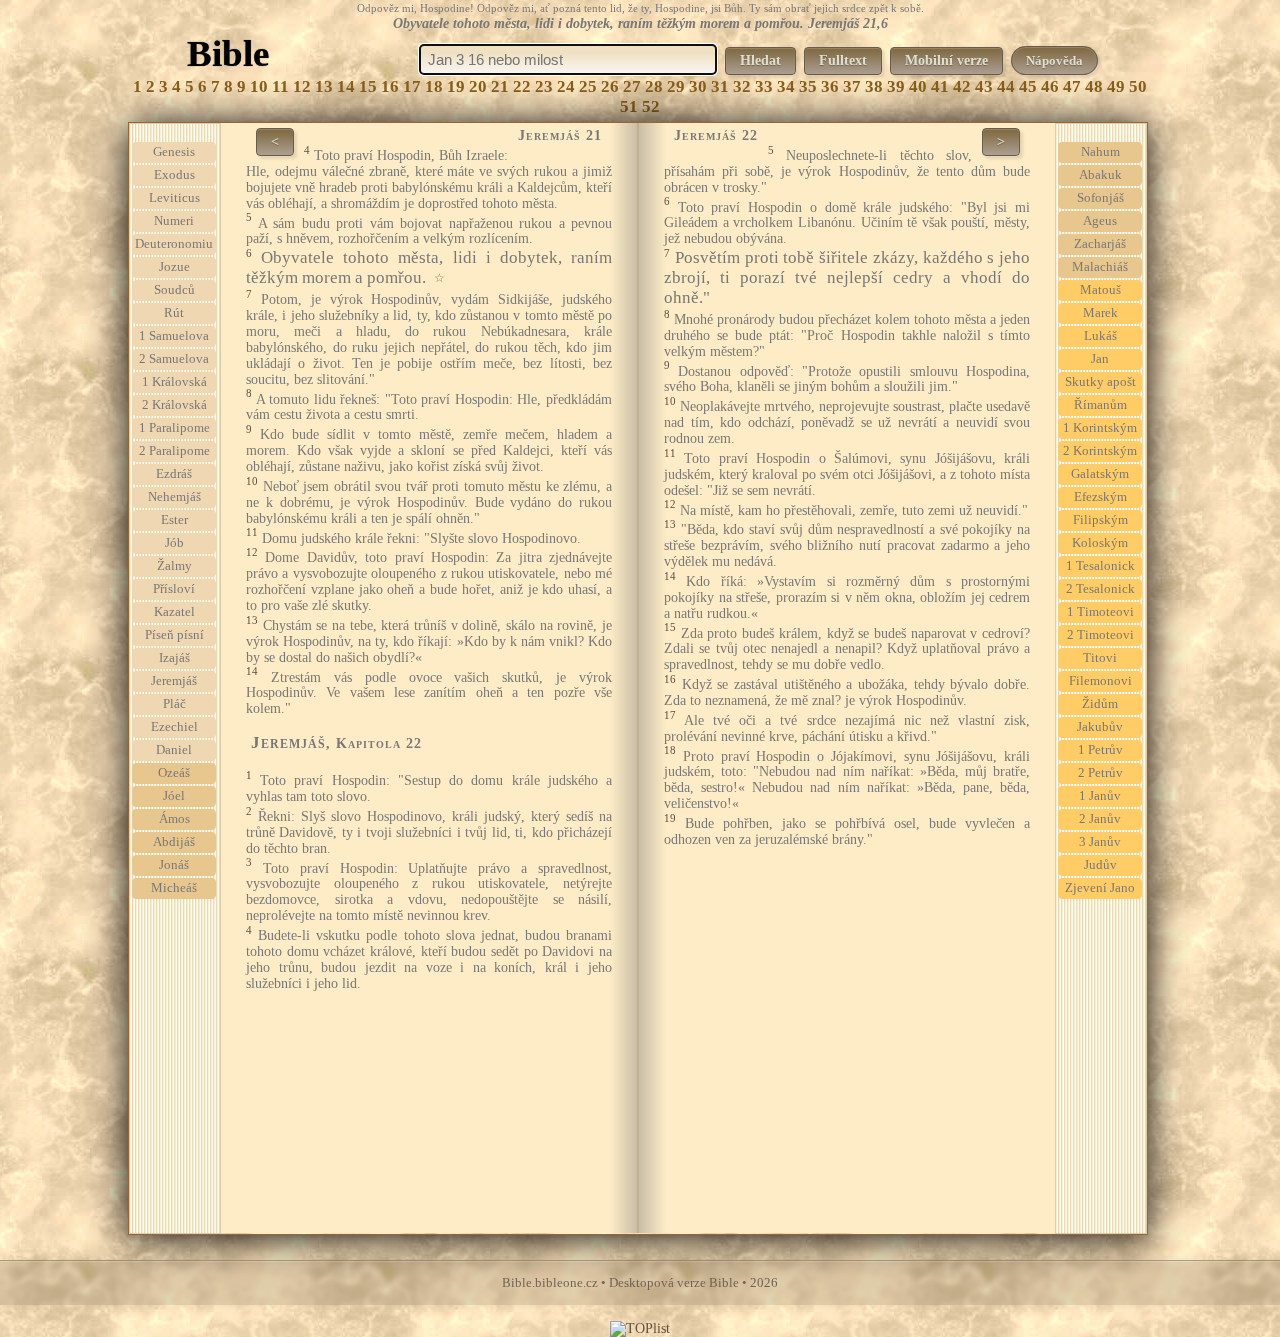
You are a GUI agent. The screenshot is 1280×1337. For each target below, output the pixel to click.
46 (1050, 86)
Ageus (1100, 221)
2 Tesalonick (1100, 589)
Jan (1100, 359)
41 (940, 86)
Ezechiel (174, 727)
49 (1116, 86)
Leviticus (174, 198)
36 (830, 86)
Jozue (174, 267)
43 (984, 86)
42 (962, 86)
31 (720, 86)
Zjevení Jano (1100, 888)
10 (259, 86)
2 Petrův (1100, 773)
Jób (174, 543)
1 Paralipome (174, 428)
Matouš (1100, 290)
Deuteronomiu (174, 244)
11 (280, 86)
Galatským (1100, 474)
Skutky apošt (1100, 382)
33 (764, 86)
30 (698, 86)
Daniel (174, 750)
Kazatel (174, 612)
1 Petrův (1100, 750)
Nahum (1100, 152)
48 (1094, 86)
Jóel (174, 796)
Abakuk (1100, 175)
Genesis (174, 152)
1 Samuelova (174, 336)
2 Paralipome (174, 451)
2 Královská (174, 405)
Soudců (174, 290)
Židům (1100, 704)
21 (500, 86)
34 (786, 86)
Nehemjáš (174, 497)
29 (676, 86)
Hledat (760, 60)
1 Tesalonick (1100, 566)
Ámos (174, 819)
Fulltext (843, 60)
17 (412, 86)
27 (632, 86)
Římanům (1100, 405)
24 (566, 86)
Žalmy (174, 566)
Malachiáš (1100, 267)
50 (1138, 86)
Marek (1100, 313)
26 (610, 86)
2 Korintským (1100, 451)
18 (434, 86)
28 (654, 86)
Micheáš (174, 888)
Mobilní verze (946, 60)
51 (629, 106)
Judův (1100, 865)
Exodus (174, 175)
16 (390, 86)
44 (1006, 86)
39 (896, 86)
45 (1028, 86)
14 (346, 86)
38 (874, 86)
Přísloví (174, 589)
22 (522, 86)
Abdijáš (174, 842)
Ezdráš (174, 474)
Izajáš (174, 658)
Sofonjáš (1100, 198)
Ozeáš (174, 773)
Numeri (174, 221)
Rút (174, 313)
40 (918, 86)
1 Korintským (1100, 428)
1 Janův (1100, 796)
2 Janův (1100, 819)
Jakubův (1100, 727)
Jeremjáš (174, 681)
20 (478, 86)
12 (302, 86)
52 (651, 106)
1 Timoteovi (1100, 612)
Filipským (1100, 520)
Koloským (1100, 543)
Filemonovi (1100, 681)
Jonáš (174, 865)
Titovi (1100, 658)
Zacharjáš (1100, 244)
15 (368, 86)
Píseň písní (174, 635)
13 (324, 86)
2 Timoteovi (1100, 635)
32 (742, 86)
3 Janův (1100, 842)
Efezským (1100, 497)
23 (544, 86)
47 (1072, 86)
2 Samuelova (174, 359)
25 (588, 86)
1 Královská (174, 382)
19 (456, 86)
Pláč (174, 704)
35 (808, 86)
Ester (174, 520)
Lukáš (1100, 336)
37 (852, 86)
